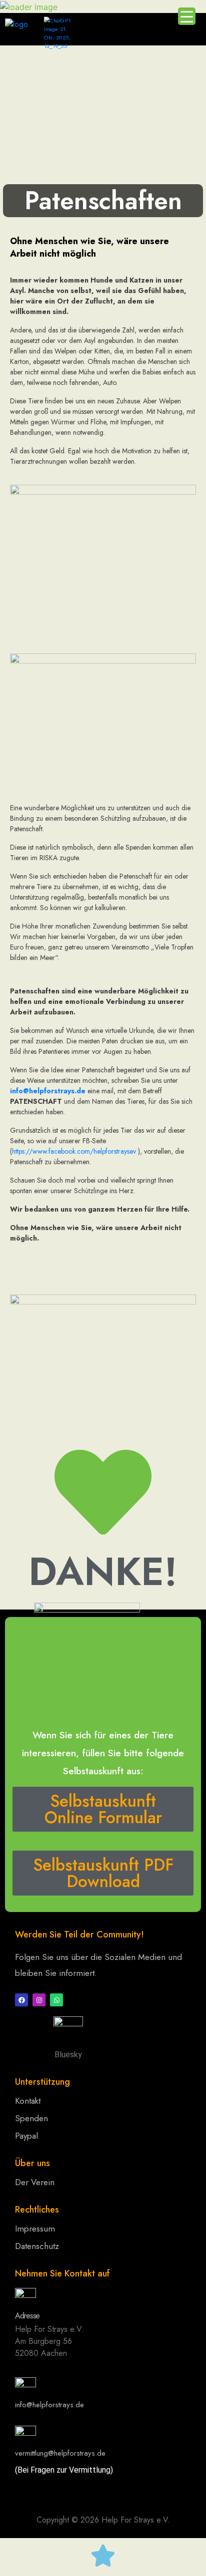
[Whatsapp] (56, 2000)
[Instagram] (39, 2000)
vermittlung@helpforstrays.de (60, 2453)
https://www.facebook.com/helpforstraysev (74, 1151)
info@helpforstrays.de (48, 1091)
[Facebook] (21, 2000)
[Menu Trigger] (187, 16)
